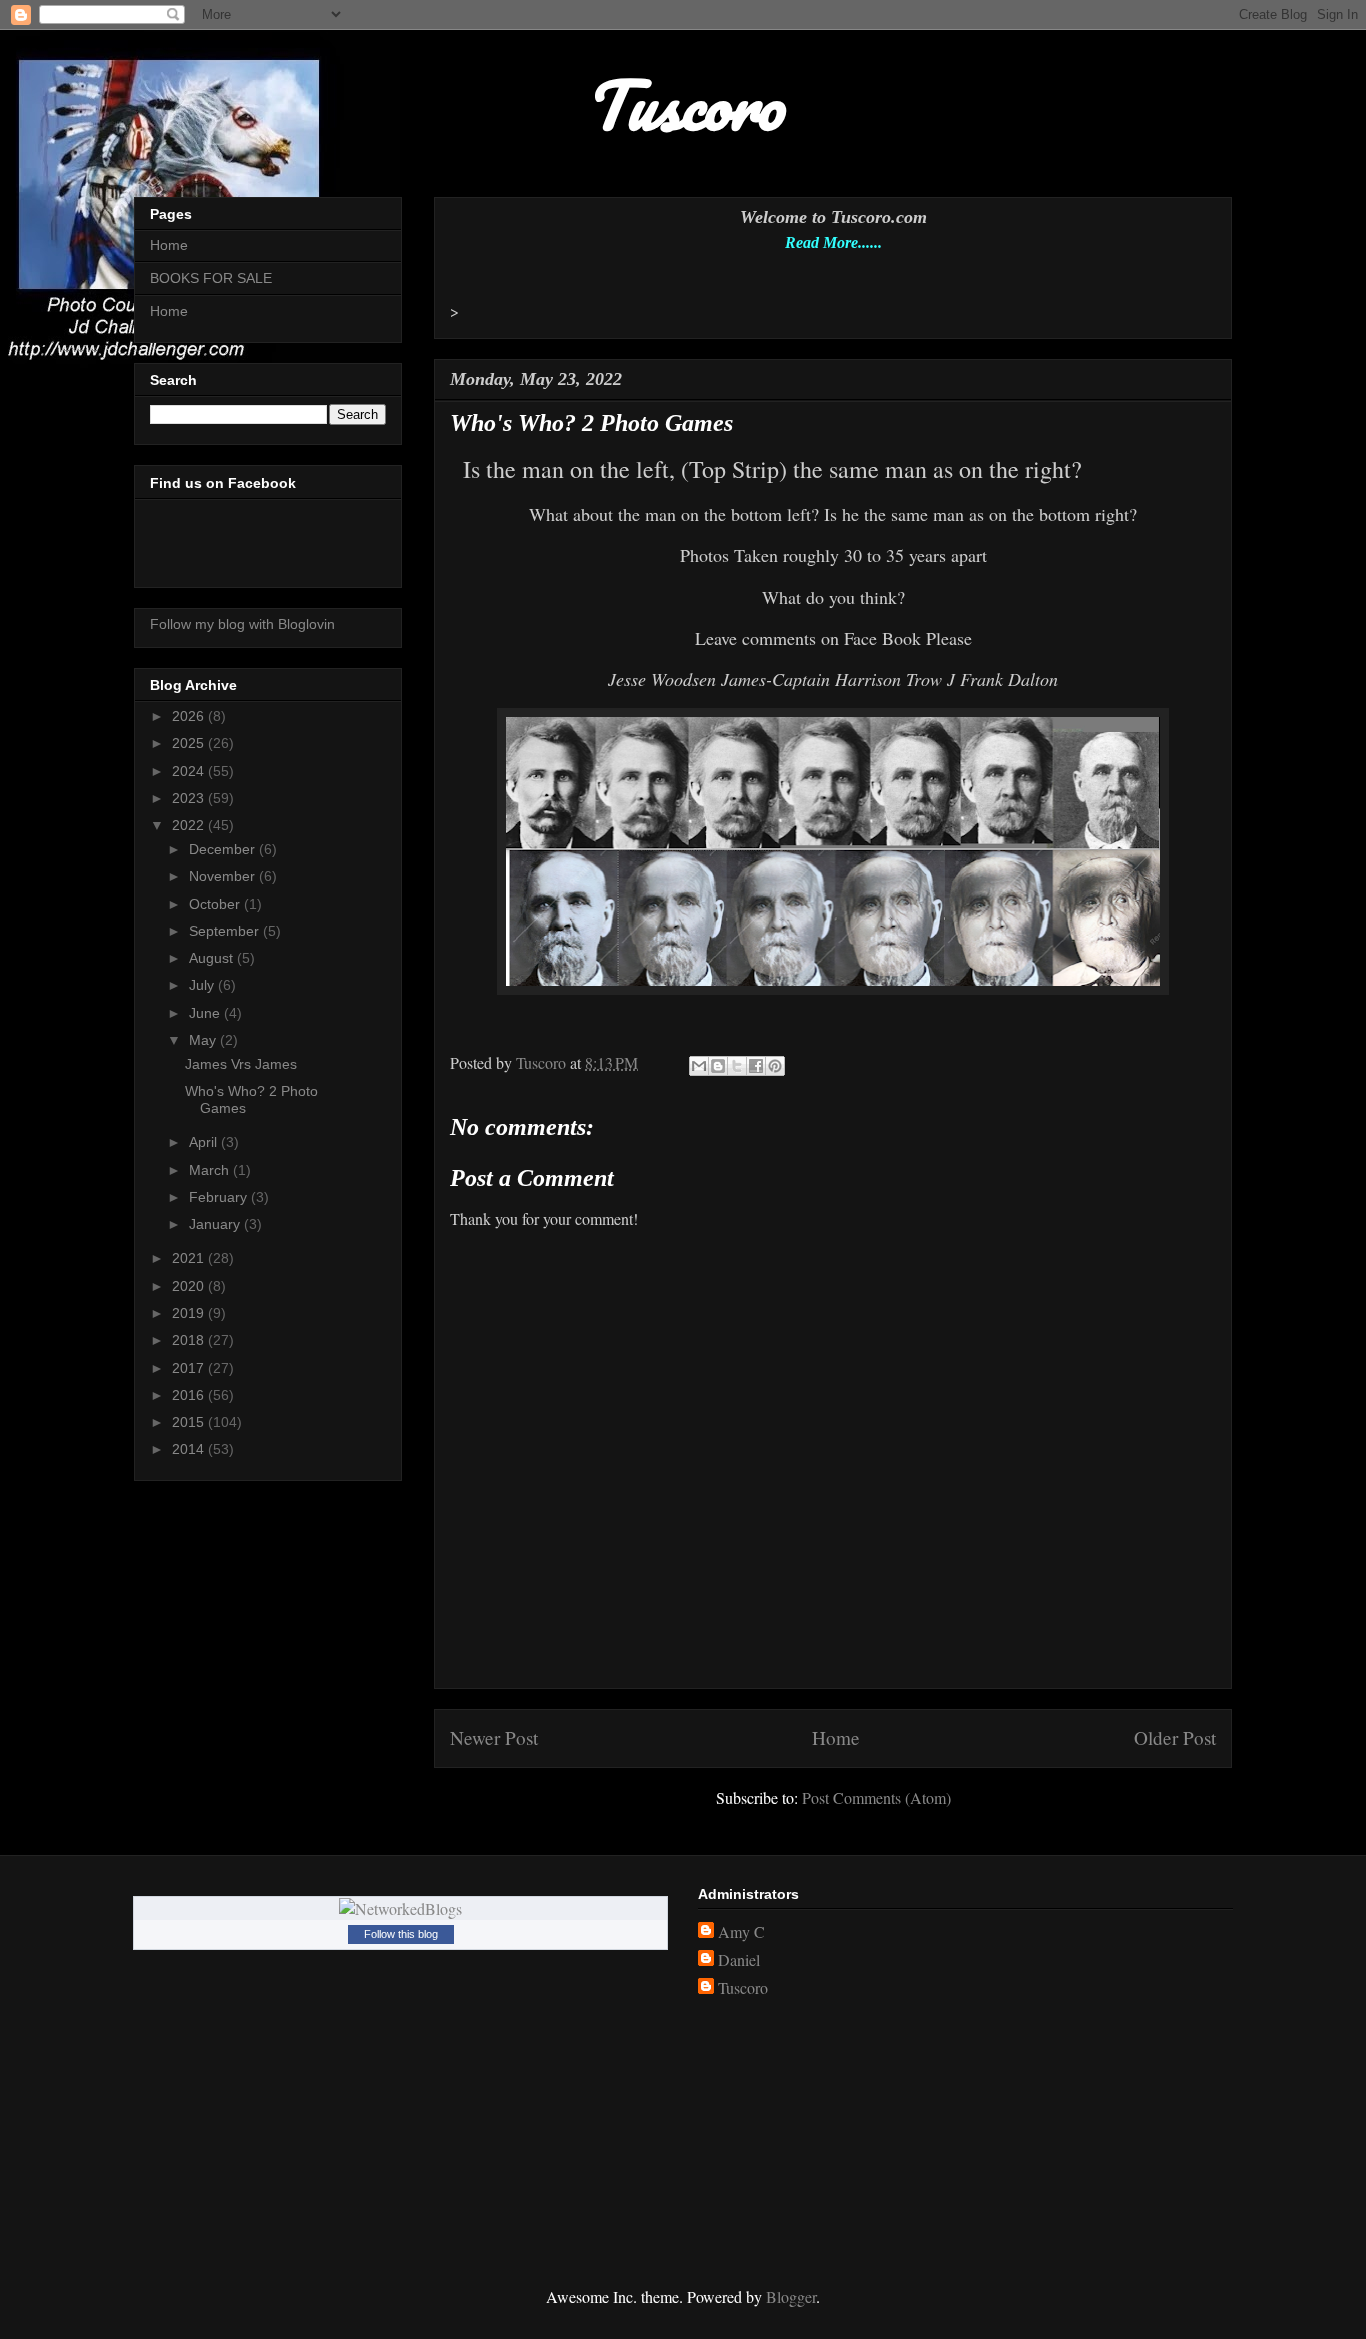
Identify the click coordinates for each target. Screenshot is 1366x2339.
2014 (190, 1449)
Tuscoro (743, 1988)
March (211, 1170)
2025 (190, 743)
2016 (190, 1395)
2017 (190, 1368)
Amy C (741, 1932)
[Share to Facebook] (756, 1066)
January (216, 1224)
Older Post (1175, 1737)
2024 (190, 771)
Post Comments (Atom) (876, 1797)
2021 (190, 1258)
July (203, 985)
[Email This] (699, 1066)
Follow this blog (401, 1934)
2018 (190, 1340)
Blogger (791, 2296)
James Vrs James (241, 1064)
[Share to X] (737, 1066)
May (204, 1040)
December (224, 849)
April (205, 1142)
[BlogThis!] (718, 1066)
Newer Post (494, 1737)
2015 (190, 1422)
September (226, 931)
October (216, 904)
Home (836, 1737)
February (220, 1197)
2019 (190, 1313)
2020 (190, 1286)
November (224, 876)
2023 (190, 798)
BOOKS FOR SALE (211, 278)
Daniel (739, 1960)
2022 (190, 825)
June (206, 1013)
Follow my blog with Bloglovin (242, 624)
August (213, 958)
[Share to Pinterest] (775, 1066)
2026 (190, 716)
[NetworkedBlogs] (400, 1908)
